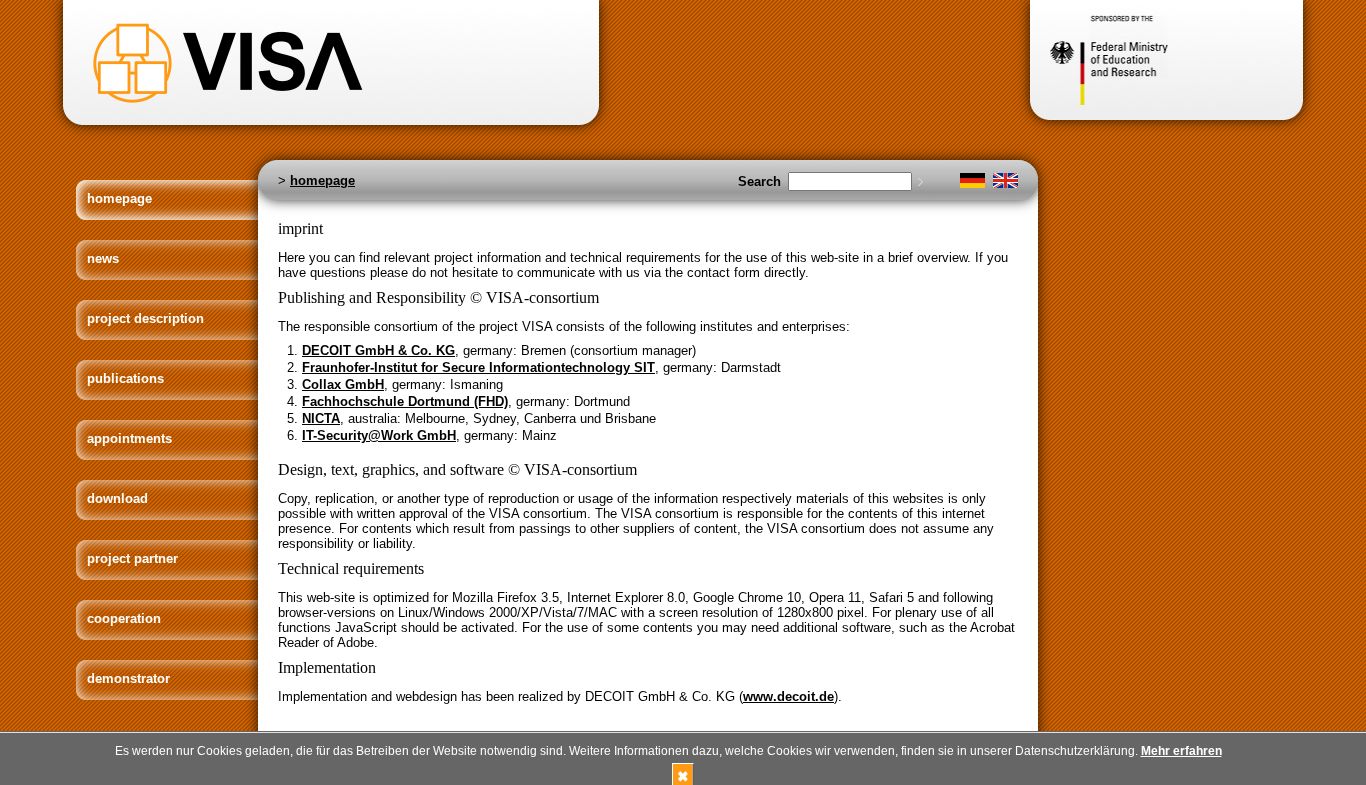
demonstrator (128, 678)
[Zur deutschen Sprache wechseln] (972, 183)
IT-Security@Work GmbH (379, 435)
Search (759, 181)
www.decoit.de (788, 696)
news (103, 258)
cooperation (124, 618)
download (117, 498)
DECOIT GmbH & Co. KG (378, 350)
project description (145, 318)
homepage (119, 198)
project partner (132, 558)
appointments (129, 438)
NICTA (321, 418)
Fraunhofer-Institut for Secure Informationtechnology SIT (478, 367)
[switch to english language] (1005, 183)
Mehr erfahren (1181, 751)
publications (125, 378)
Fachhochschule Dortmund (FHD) (405, 401)
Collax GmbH (343, 384)
